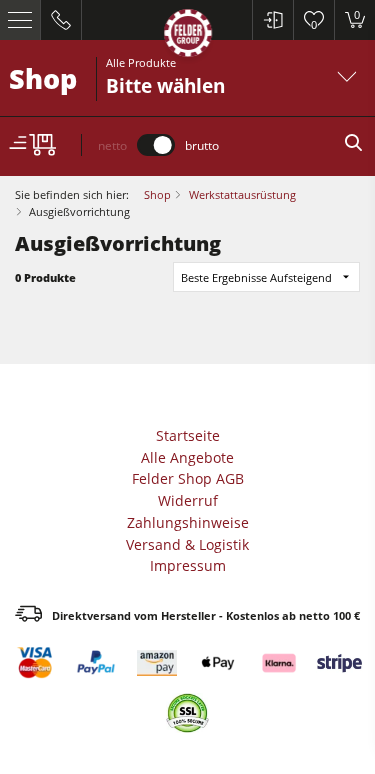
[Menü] (20, 20)
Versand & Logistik (187, 544)
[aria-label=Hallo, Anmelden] (272, 20)
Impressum (188, 565)
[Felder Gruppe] (188, 36)
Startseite (188, 435)
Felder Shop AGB (188, 478)
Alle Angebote (187, 457)
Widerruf (188, 500)
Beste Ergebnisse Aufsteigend (256, 277)
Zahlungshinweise (188, 522)
